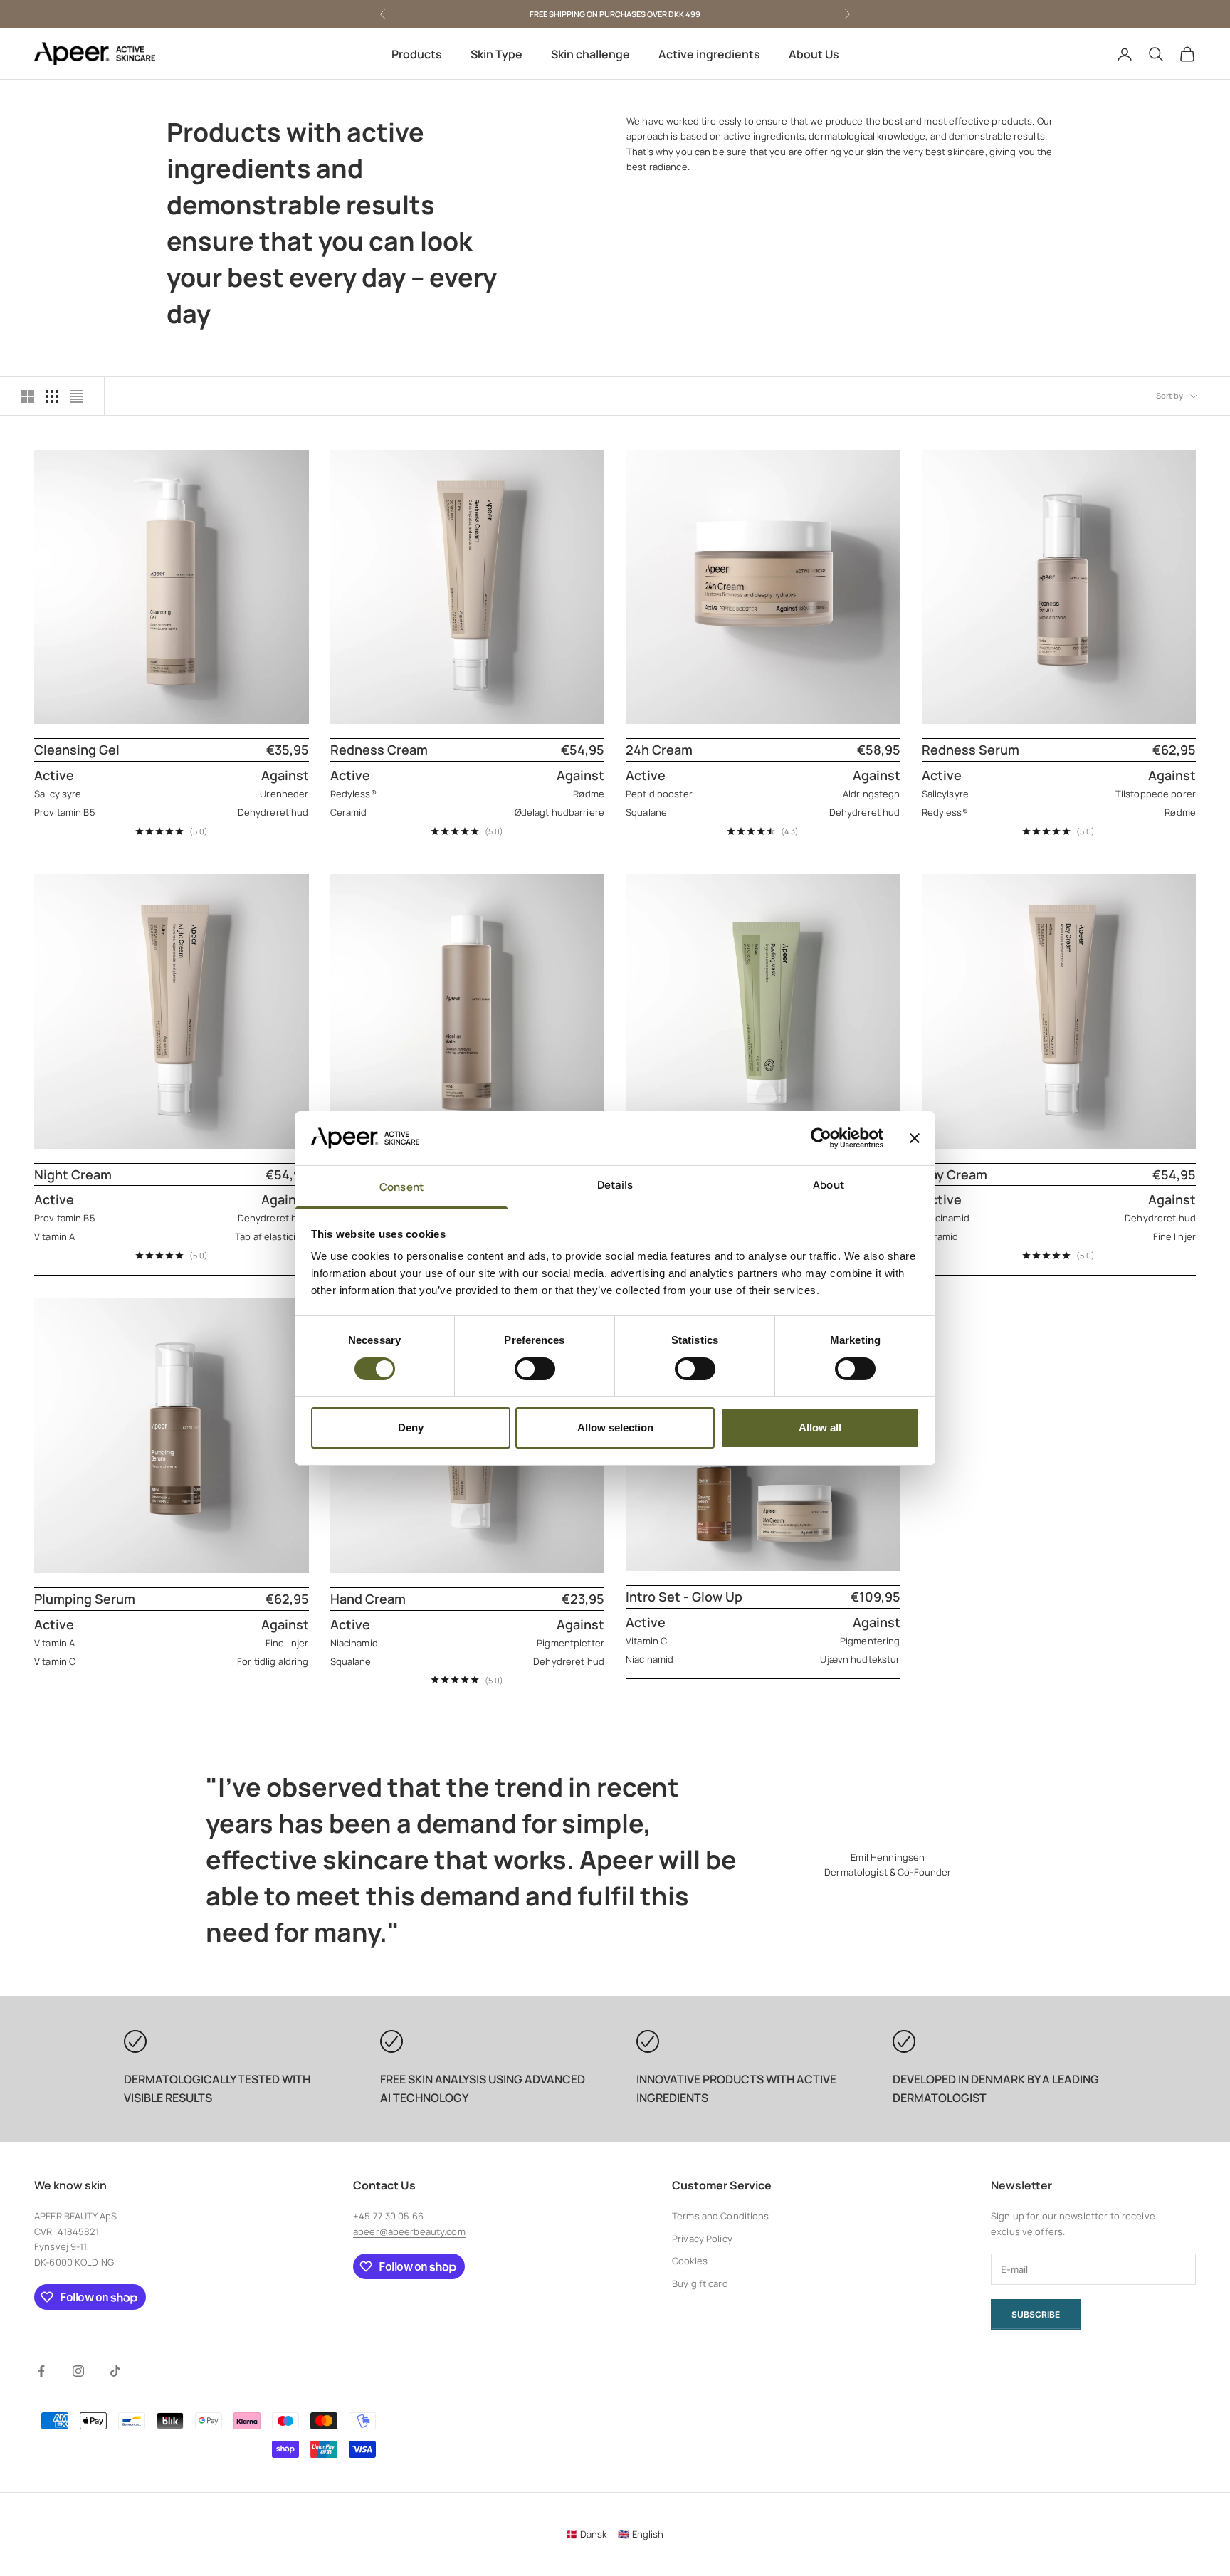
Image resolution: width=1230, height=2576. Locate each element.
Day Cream (955, 1174)
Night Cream (73, 1174)
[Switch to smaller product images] (52, 396)
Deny (411, 1428)
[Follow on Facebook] (41, 2371)
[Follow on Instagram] (78, 2371)
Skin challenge (590, 54)
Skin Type (496, 54)
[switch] (535, 1369)
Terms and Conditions (721, 2216)
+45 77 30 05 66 (388, 2216)
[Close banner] (915, 1138)
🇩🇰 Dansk (586, 2534)
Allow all (820, 1428)
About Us (814, 54)
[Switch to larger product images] (28, 396)
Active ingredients (709, 54)
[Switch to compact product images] (76, 396)
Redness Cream (379, 750)
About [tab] (829, 1185)
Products (417, 54)
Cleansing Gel (77, 750)
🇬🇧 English (641, 2534)
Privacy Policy (702, 2239)
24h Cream (659, 750)
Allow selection (615, 1428)
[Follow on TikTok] (115, 2371)
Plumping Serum (85, 1599)
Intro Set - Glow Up (684, 1597)
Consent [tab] (401, 1187)
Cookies (690, 2261)
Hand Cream (368, 1599)
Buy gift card (700, 2283)
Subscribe (1036, 2314)
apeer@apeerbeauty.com (409, 2231)
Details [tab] (615, 1185)
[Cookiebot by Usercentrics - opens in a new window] (821, 1138)
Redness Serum (971, 750)
